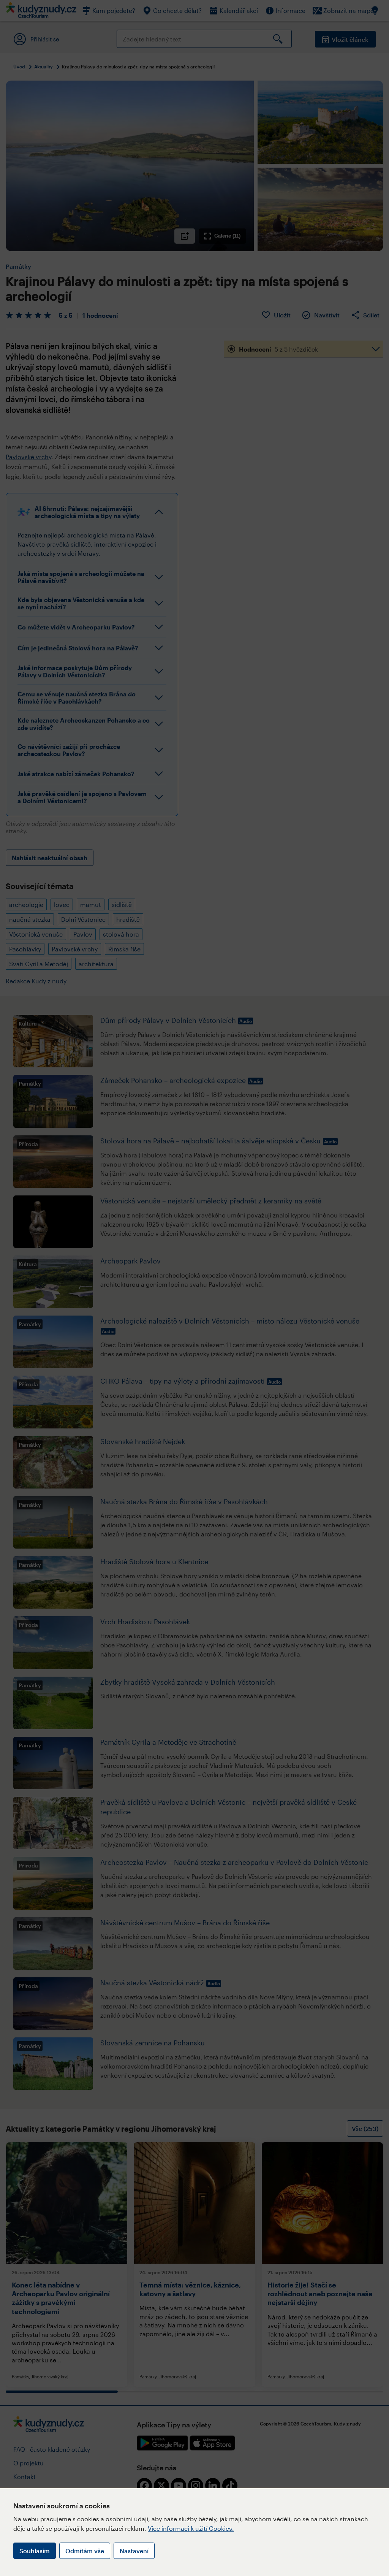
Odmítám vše (85, 2551)
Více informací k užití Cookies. (191, 2528)
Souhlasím (35, 2551)
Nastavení (134, 2551)
